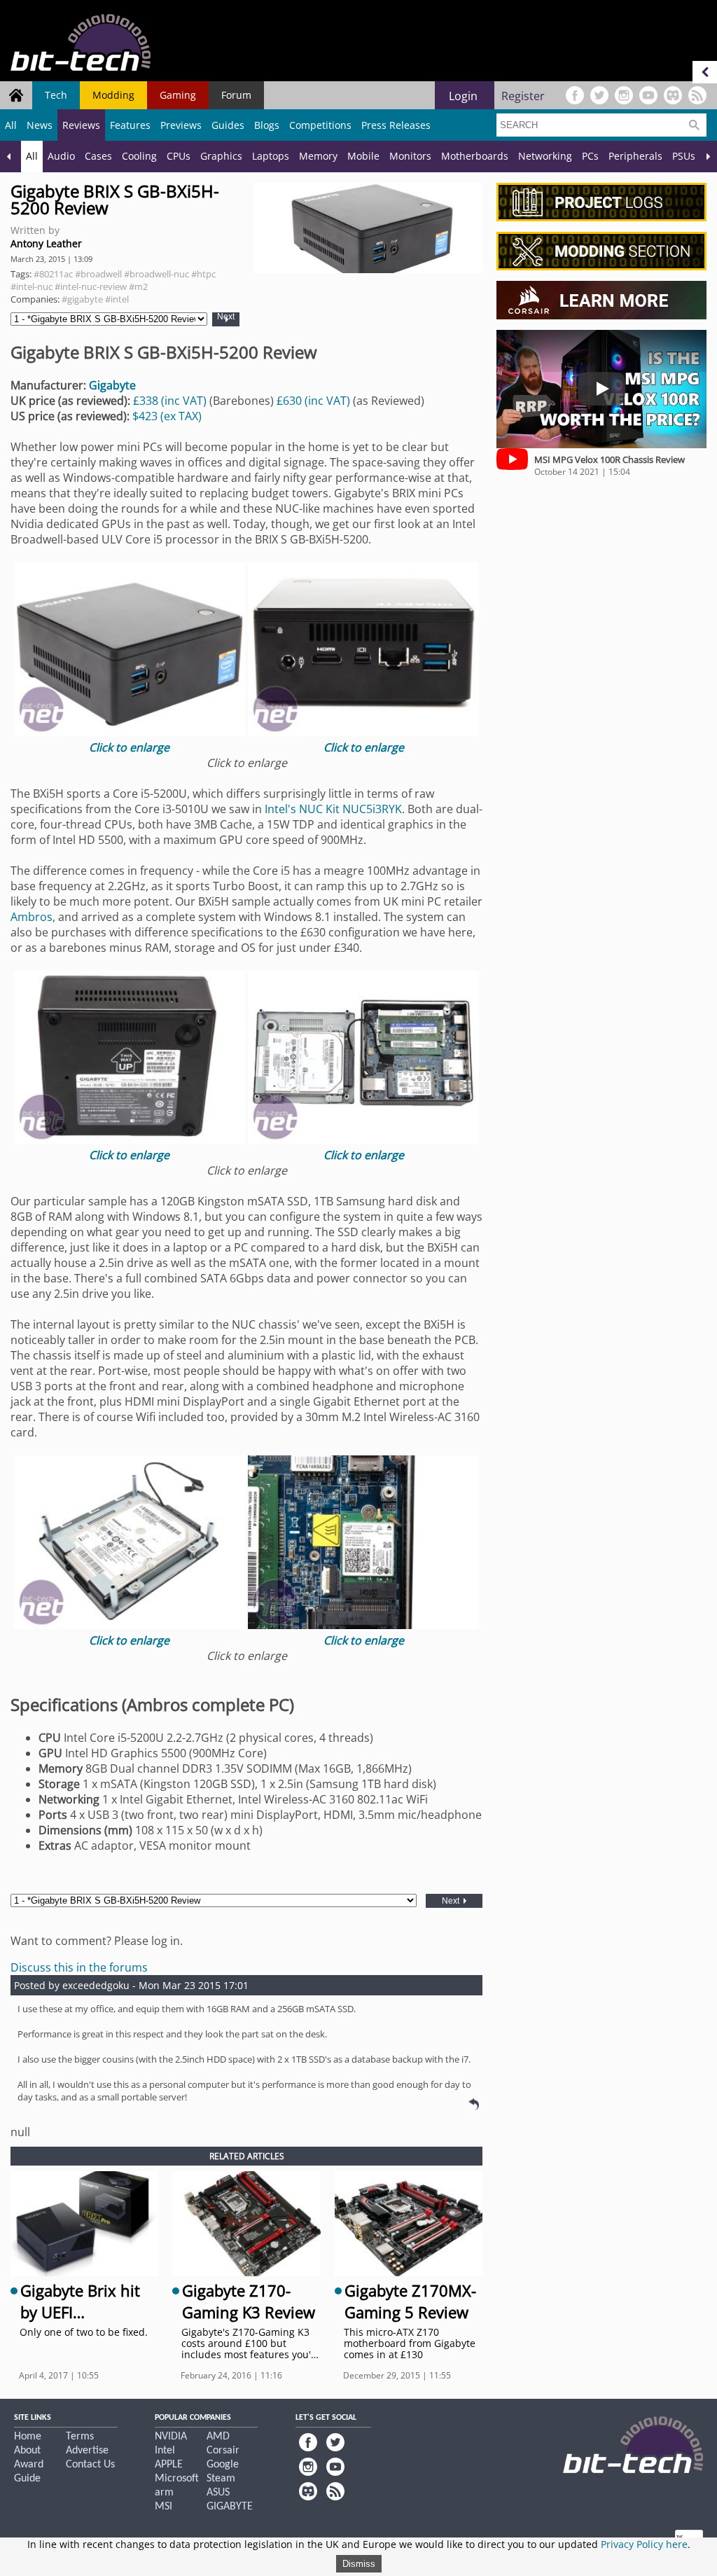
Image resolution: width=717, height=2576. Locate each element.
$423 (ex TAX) (167, 416)
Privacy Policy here (644, 2544)
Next (226, 317)
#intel (117, 299)
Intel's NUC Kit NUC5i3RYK (333, 809)
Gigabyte (112, 385)
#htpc (203, 274)
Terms (80, 2437)
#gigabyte (82, 299)
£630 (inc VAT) (315, 401)
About (27, 2451)
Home (28, 2437)
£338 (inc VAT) (171, 401)
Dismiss (359, 2564)
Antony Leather (46, 243)
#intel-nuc (32, 286)
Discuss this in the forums (79, 1967)
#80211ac (53, 274)
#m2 (138, 286)
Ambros (32, 917)
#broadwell (98, 274)
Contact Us (90, 2465)
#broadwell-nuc (156, 274)
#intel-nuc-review (91, 286)
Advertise (87, 2451)
